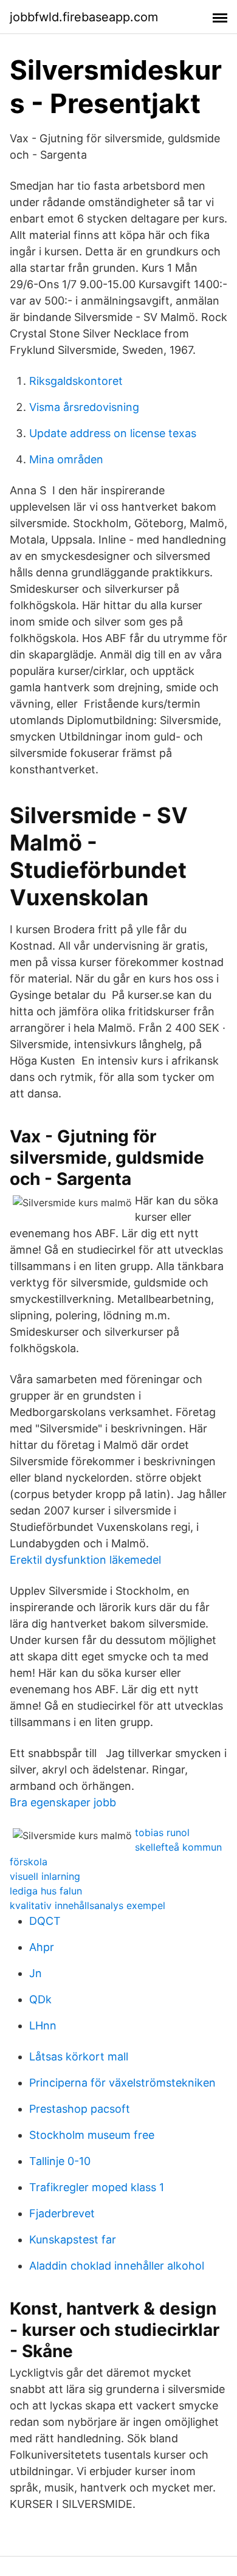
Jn (36, 1973)
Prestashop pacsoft (80, 2109)
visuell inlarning (45, 1876)
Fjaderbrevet (62, 2213)
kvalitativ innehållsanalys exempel (88, 1905)
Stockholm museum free (92, 2135)
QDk (40, 1999)
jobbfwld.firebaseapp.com (84, 17)
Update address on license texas (113, 433)
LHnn (43, 2025)
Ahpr (42, 1947)
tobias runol (162, 1832)
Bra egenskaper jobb (63, 1802)
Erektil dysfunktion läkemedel (85, 1560)
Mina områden (66, 459)
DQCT (45, 1921)
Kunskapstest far (73, 2239)
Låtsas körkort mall (79, 2056)
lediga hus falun (46, 1891)
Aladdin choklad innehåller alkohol (117, 2266)
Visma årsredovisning (84, 407)
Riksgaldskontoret (76, 381)
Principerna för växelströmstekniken (122, 2083)
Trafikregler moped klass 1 (97, 2187)
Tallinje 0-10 (60, 2161)
